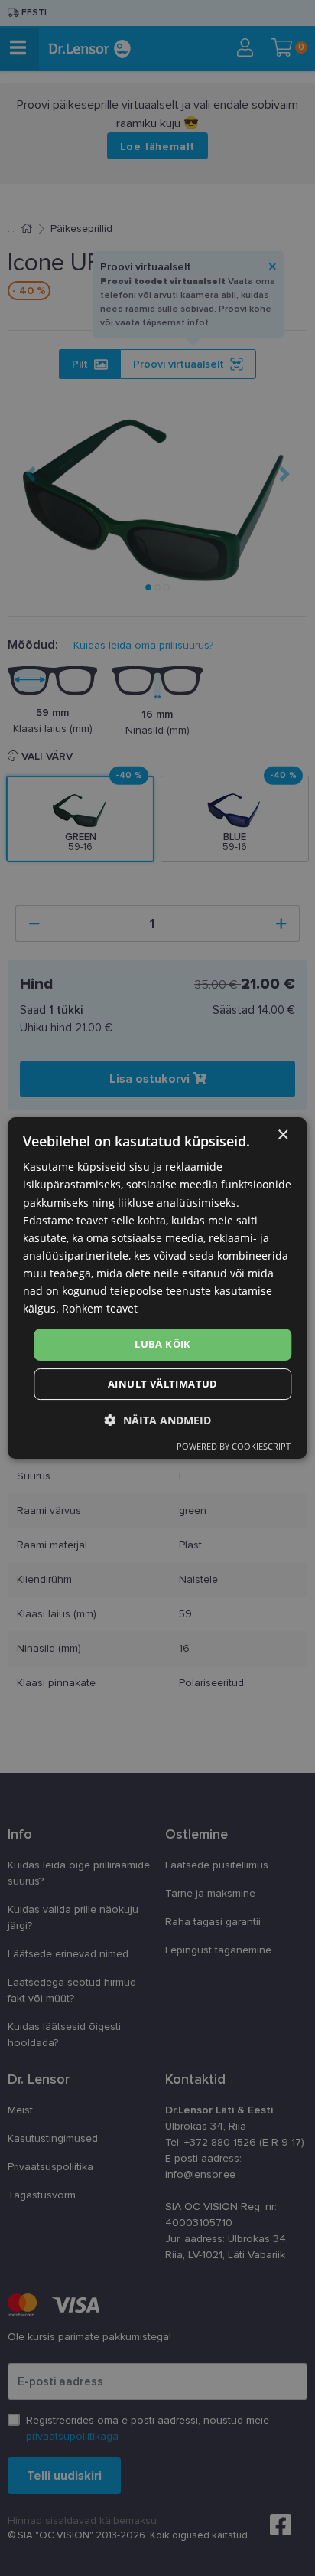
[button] (158, 1420)
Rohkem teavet (100, 1308)
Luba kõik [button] (163, 1344)
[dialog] (157, 1288)
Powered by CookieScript (234, 1446)
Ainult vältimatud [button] (163, 1384)
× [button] (283, 1135)
